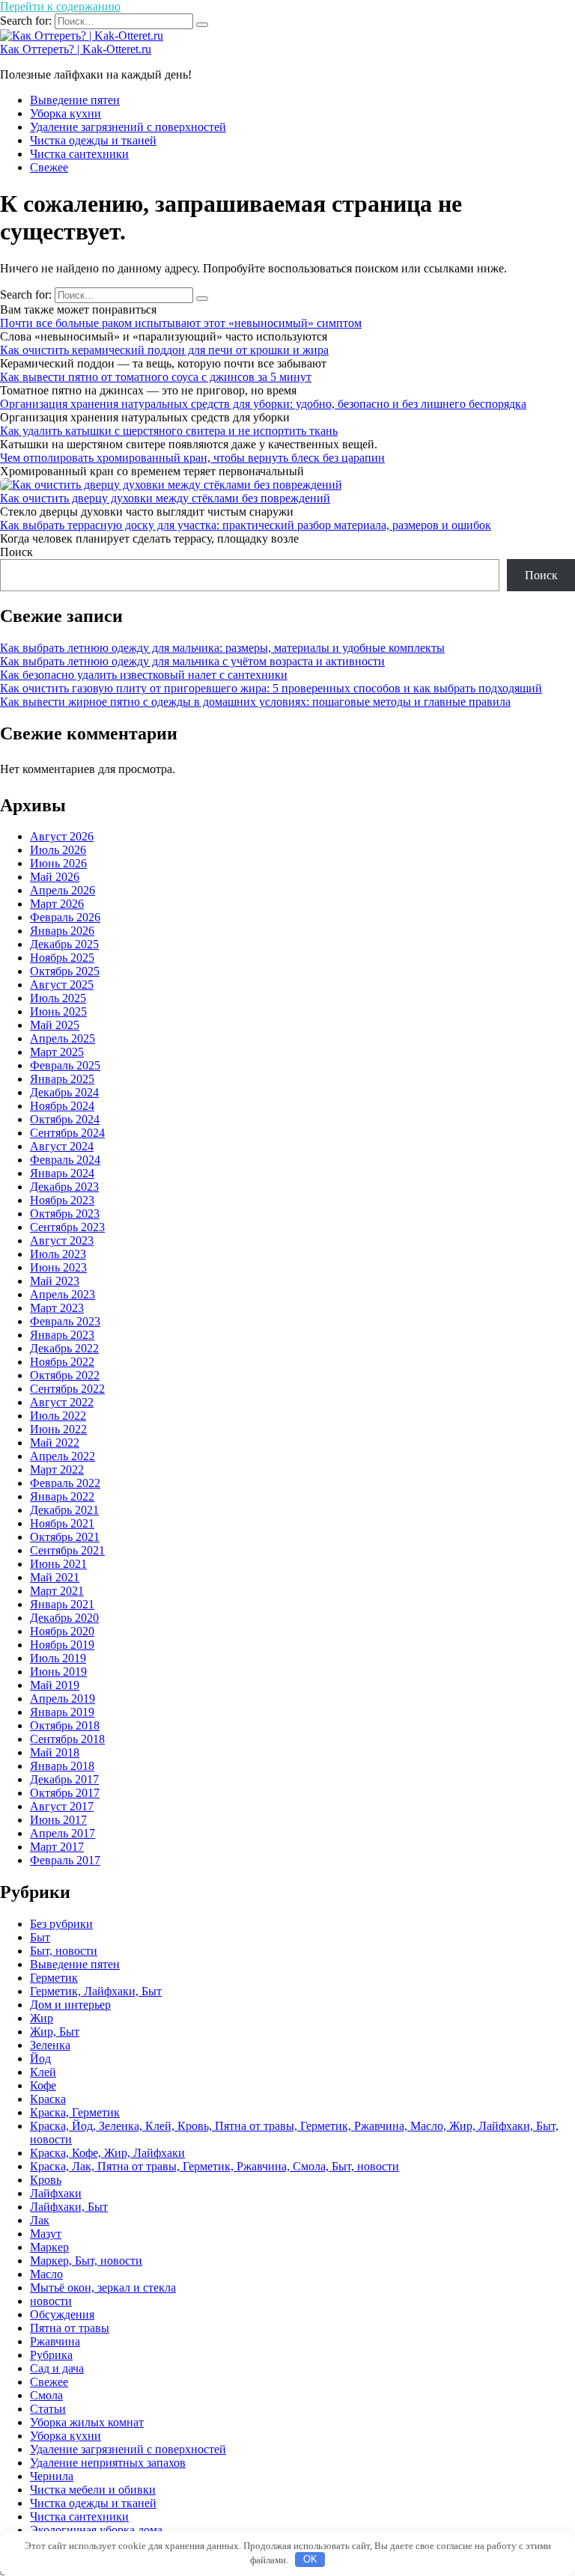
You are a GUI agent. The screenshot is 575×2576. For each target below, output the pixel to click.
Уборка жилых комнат (87, 2422)
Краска (48, 2099)
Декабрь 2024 (64, 1092)
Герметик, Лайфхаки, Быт (96, 1991)
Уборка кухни (66, 113)
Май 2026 (55, 877)
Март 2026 (57, 904)
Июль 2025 (58, 998)
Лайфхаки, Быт (69, 2207)
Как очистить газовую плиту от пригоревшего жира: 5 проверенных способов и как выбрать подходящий (271, 688)
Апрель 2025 (63, 1038)
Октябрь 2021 (65, 1537)
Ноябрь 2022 (62, 1362)
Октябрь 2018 (65, 1725)
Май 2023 (55, 1281)
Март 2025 (57, 1052)
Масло (46, 2274)
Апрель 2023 (63, 1294)
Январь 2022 (62, 1496)
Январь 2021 (62, 1604)
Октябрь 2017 (65, 1793)
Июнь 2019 (58, 1672)
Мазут (46, 2234)
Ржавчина (55, 2341)
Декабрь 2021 (64, 1510)
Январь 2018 (62, 1766)
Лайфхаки (56, 2193)
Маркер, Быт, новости (86, 2261)
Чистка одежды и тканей (93, 140)
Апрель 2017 (63, 1833)
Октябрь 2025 (65, 971)
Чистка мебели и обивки (93, 2490)
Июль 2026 (58, 850)
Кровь (46, 2180)
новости (51, 2301)
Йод (40, 2058)
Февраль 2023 (65, 1321)
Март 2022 (57, 1469)
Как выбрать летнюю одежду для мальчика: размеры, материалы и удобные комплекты (222, 648)
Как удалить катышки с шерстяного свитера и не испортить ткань (169, 431)
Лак (40, 2220)
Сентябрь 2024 (67, 1133)
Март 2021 (57, 1591)
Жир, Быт (55, 2032)
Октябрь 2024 (65, 1119)
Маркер (49, 2247)
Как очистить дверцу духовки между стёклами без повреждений (165, 498)
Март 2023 (57, 1308)
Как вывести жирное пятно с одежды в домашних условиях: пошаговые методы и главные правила (255, 702)
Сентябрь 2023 (67, 1227)
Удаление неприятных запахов (108, 2463)
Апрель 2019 (63, 1698)
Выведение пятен (75, 100)
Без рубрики (61, 1924)
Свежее (49, 167)
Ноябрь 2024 (62, 1106)
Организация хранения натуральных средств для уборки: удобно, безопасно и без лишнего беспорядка (263, 404)
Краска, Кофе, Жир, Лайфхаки (107, 2153)
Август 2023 (62, 1240)
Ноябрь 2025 (62, 958)
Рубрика (51, 2355)
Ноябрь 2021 (62, 1523)
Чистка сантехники (79, 154)
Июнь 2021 (58, 1564)
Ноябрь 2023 (62, 1200)
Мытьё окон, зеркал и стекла (103, 2287)
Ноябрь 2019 (62, 1645)
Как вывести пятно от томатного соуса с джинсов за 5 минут (156, 377)
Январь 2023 (62, 1335)
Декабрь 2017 (64, 1779)
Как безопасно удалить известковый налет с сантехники (144, 675)
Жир (42, 2018)
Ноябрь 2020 (62, 1631)
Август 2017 (62, 1806)
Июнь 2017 (58, 1820)
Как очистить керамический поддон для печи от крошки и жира (164, 350)
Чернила (52, 2476)
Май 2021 (55, 1577)
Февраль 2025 (65, 1065)
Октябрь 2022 (65, 1375)
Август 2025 (62, 985)
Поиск (16, 552)
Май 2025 (55, 1025)
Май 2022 (55, 1443)
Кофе (43, 2085)
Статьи (48, 2409)
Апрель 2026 (63, 890)
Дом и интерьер (70, 2005)
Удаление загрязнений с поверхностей (128, 127)
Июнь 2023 (58, 1267)
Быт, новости (64, 1951)
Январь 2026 (62, 931)
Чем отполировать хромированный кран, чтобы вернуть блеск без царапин (192, 458)
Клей (43, 2072)
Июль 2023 (58, 1254)
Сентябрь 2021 (67, 1550)
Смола (46, 2395)
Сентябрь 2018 (67, 1739)
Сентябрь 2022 (67, 1389)
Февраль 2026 (65, 917)
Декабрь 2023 (64, 1187)
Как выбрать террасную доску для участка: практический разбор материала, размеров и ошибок (246, 525)
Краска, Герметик (75, 2112)
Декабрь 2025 (64, 944)
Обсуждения (62, 2314)
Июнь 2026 (58, 863)
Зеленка (50, 2045)
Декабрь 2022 (64, 1348)
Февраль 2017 (65, 1860)
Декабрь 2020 (64, 1618)
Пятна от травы (70, 2328)
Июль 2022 (58, 1416)
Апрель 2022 (63, 1456)
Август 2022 (62, 1402)
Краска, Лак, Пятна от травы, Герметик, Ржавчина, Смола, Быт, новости (215, 2166)
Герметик (54, 1978)
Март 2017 (57, 1847)
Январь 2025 (62, 1079)
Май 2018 (55, 1752)
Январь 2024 (62, 1173)
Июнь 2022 (58, 1429)
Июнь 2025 (58, 1011)
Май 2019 (55, 1685)
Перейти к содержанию (60, 6)
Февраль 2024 (65, 1160)
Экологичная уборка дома (96, 2530)
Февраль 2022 (65, 1483)
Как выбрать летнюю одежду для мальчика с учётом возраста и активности (192, 661)
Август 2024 (62, 1146)
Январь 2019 (62, 1712)
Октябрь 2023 (65, 1214)
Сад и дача (57, 2368)
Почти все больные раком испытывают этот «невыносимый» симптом (181, 323)
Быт (40, 1937)
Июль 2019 (58, 1658)
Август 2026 (62, 836)
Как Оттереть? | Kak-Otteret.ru (76, 49)
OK (310, 2559)
